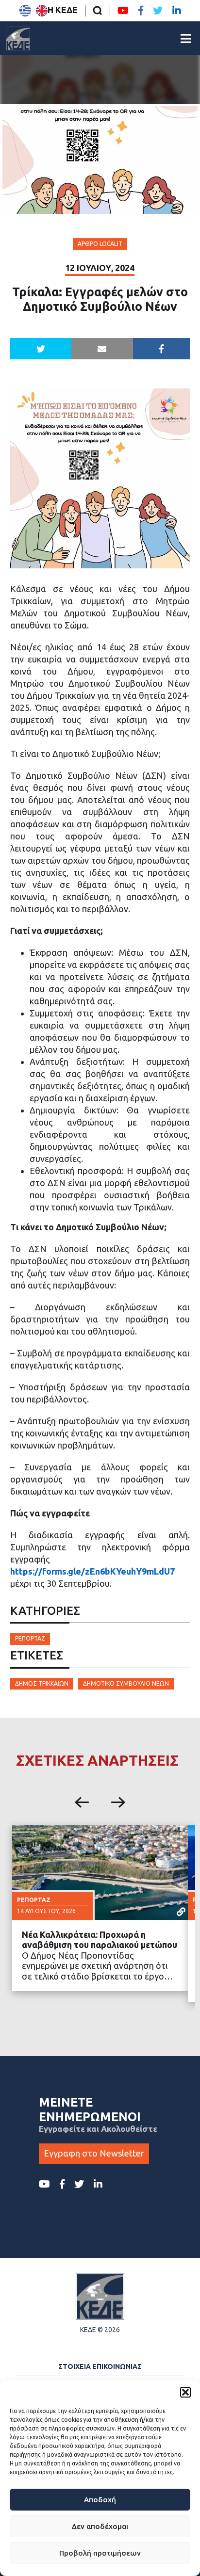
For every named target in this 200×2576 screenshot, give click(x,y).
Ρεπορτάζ (30, 1638)
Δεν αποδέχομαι (100, 2526)
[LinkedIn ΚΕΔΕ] (177, 11)
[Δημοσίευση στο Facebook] (162, 349)
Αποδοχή (100, 2500)
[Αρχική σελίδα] (18, 38)
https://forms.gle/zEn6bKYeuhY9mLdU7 (92, 1571)
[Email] (102, 349)
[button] (185, 2392)
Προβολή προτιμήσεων (100, 2553)
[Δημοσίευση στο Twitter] (41, 349)
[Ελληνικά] (25, 11)
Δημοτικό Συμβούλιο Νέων (126, 1683)
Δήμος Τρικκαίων (42, 1683)
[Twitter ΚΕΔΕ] (158, 11)
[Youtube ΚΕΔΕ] (123, 11)
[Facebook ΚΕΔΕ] (141, 11)
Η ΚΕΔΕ (63, 10)
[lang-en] (42, 11)
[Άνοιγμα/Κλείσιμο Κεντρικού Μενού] (186, 39)
